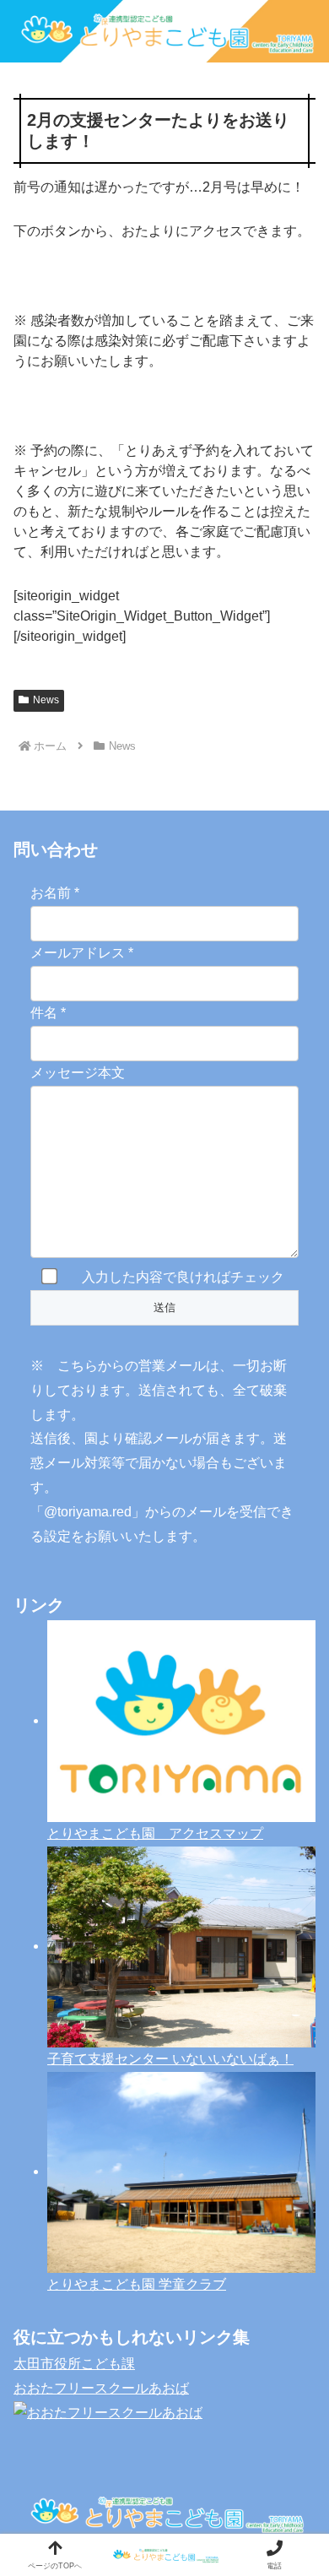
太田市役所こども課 (74, 2364)
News (46, 700)
